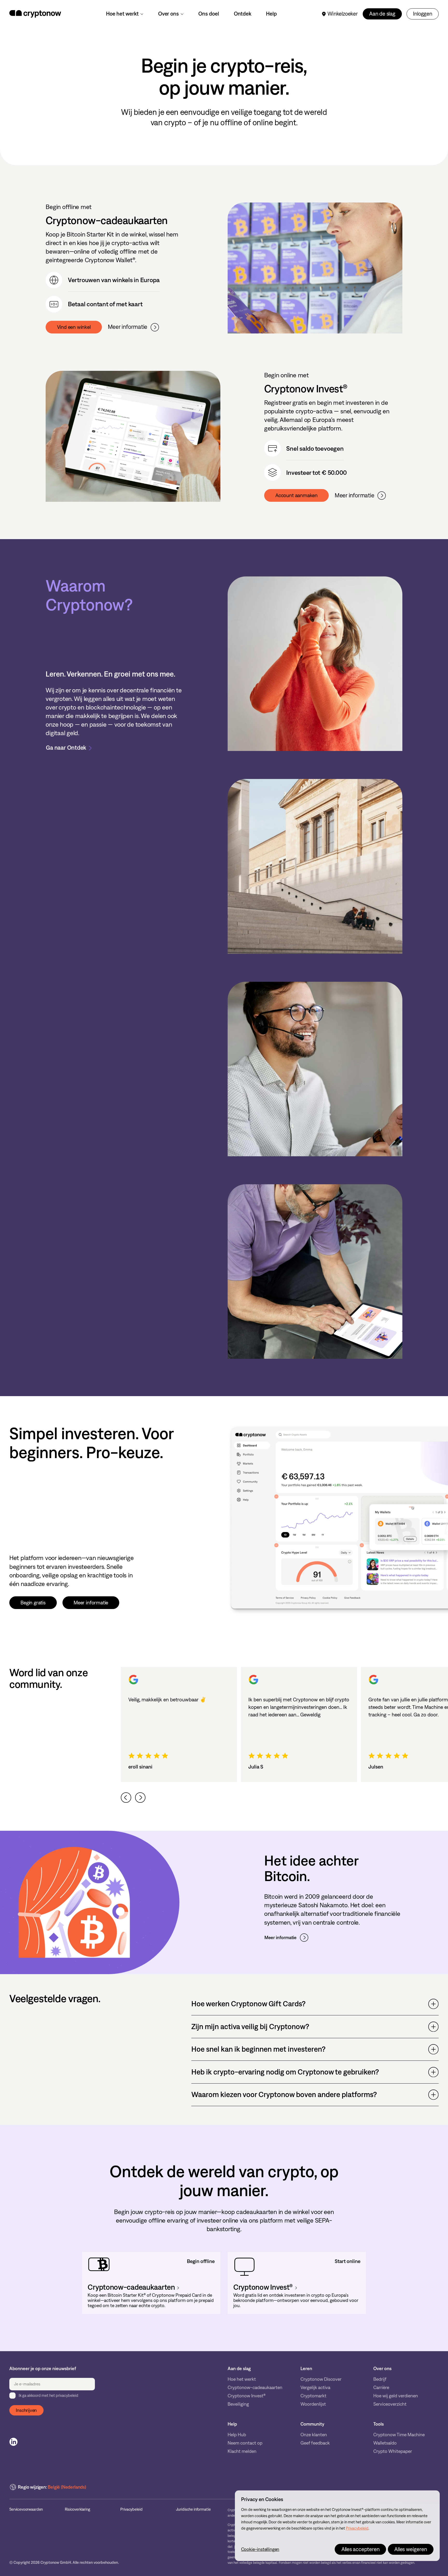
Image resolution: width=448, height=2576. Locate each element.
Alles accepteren (360, 2549)
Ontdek (243, 14)
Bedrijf (380, 2379)
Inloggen (422, 14)
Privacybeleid (131, 2509)
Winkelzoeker (343, 14)
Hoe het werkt (122, 14)
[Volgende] (140, 1798)
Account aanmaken (296, 495)
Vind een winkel (74, 327)
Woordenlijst (313, 2404)
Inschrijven (26, 2410)
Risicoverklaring (78, 2509)
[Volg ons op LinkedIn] (13, 2442)
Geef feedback (315, 2443)
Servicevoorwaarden (26, 2509)
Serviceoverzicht (390, 2404)
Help (271, 14)
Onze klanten (314, 2435)
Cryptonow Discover (321, 2379)
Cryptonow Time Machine (399, 2435)
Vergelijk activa (315, 2388)
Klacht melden (242, 2451)
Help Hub (237, 2435)
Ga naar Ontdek (66, 748)
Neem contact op (245, 2443)
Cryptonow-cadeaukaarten (255, 2388)
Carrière (381, 2388)
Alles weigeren (411, 2549)
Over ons (168, 14)
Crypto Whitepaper (393, 2451)
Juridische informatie (193, 2509)
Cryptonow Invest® (247, 2396)
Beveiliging (238, 2404)
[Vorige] (126, 1798)
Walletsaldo (385, 2443)
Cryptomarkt (313, 2396)
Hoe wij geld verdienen (396, 2396)
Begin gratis (33, 1603)
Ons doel (209, 14)
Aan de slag (382, 14)
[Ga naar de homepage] (35, 14)
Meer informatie (128, 327)
